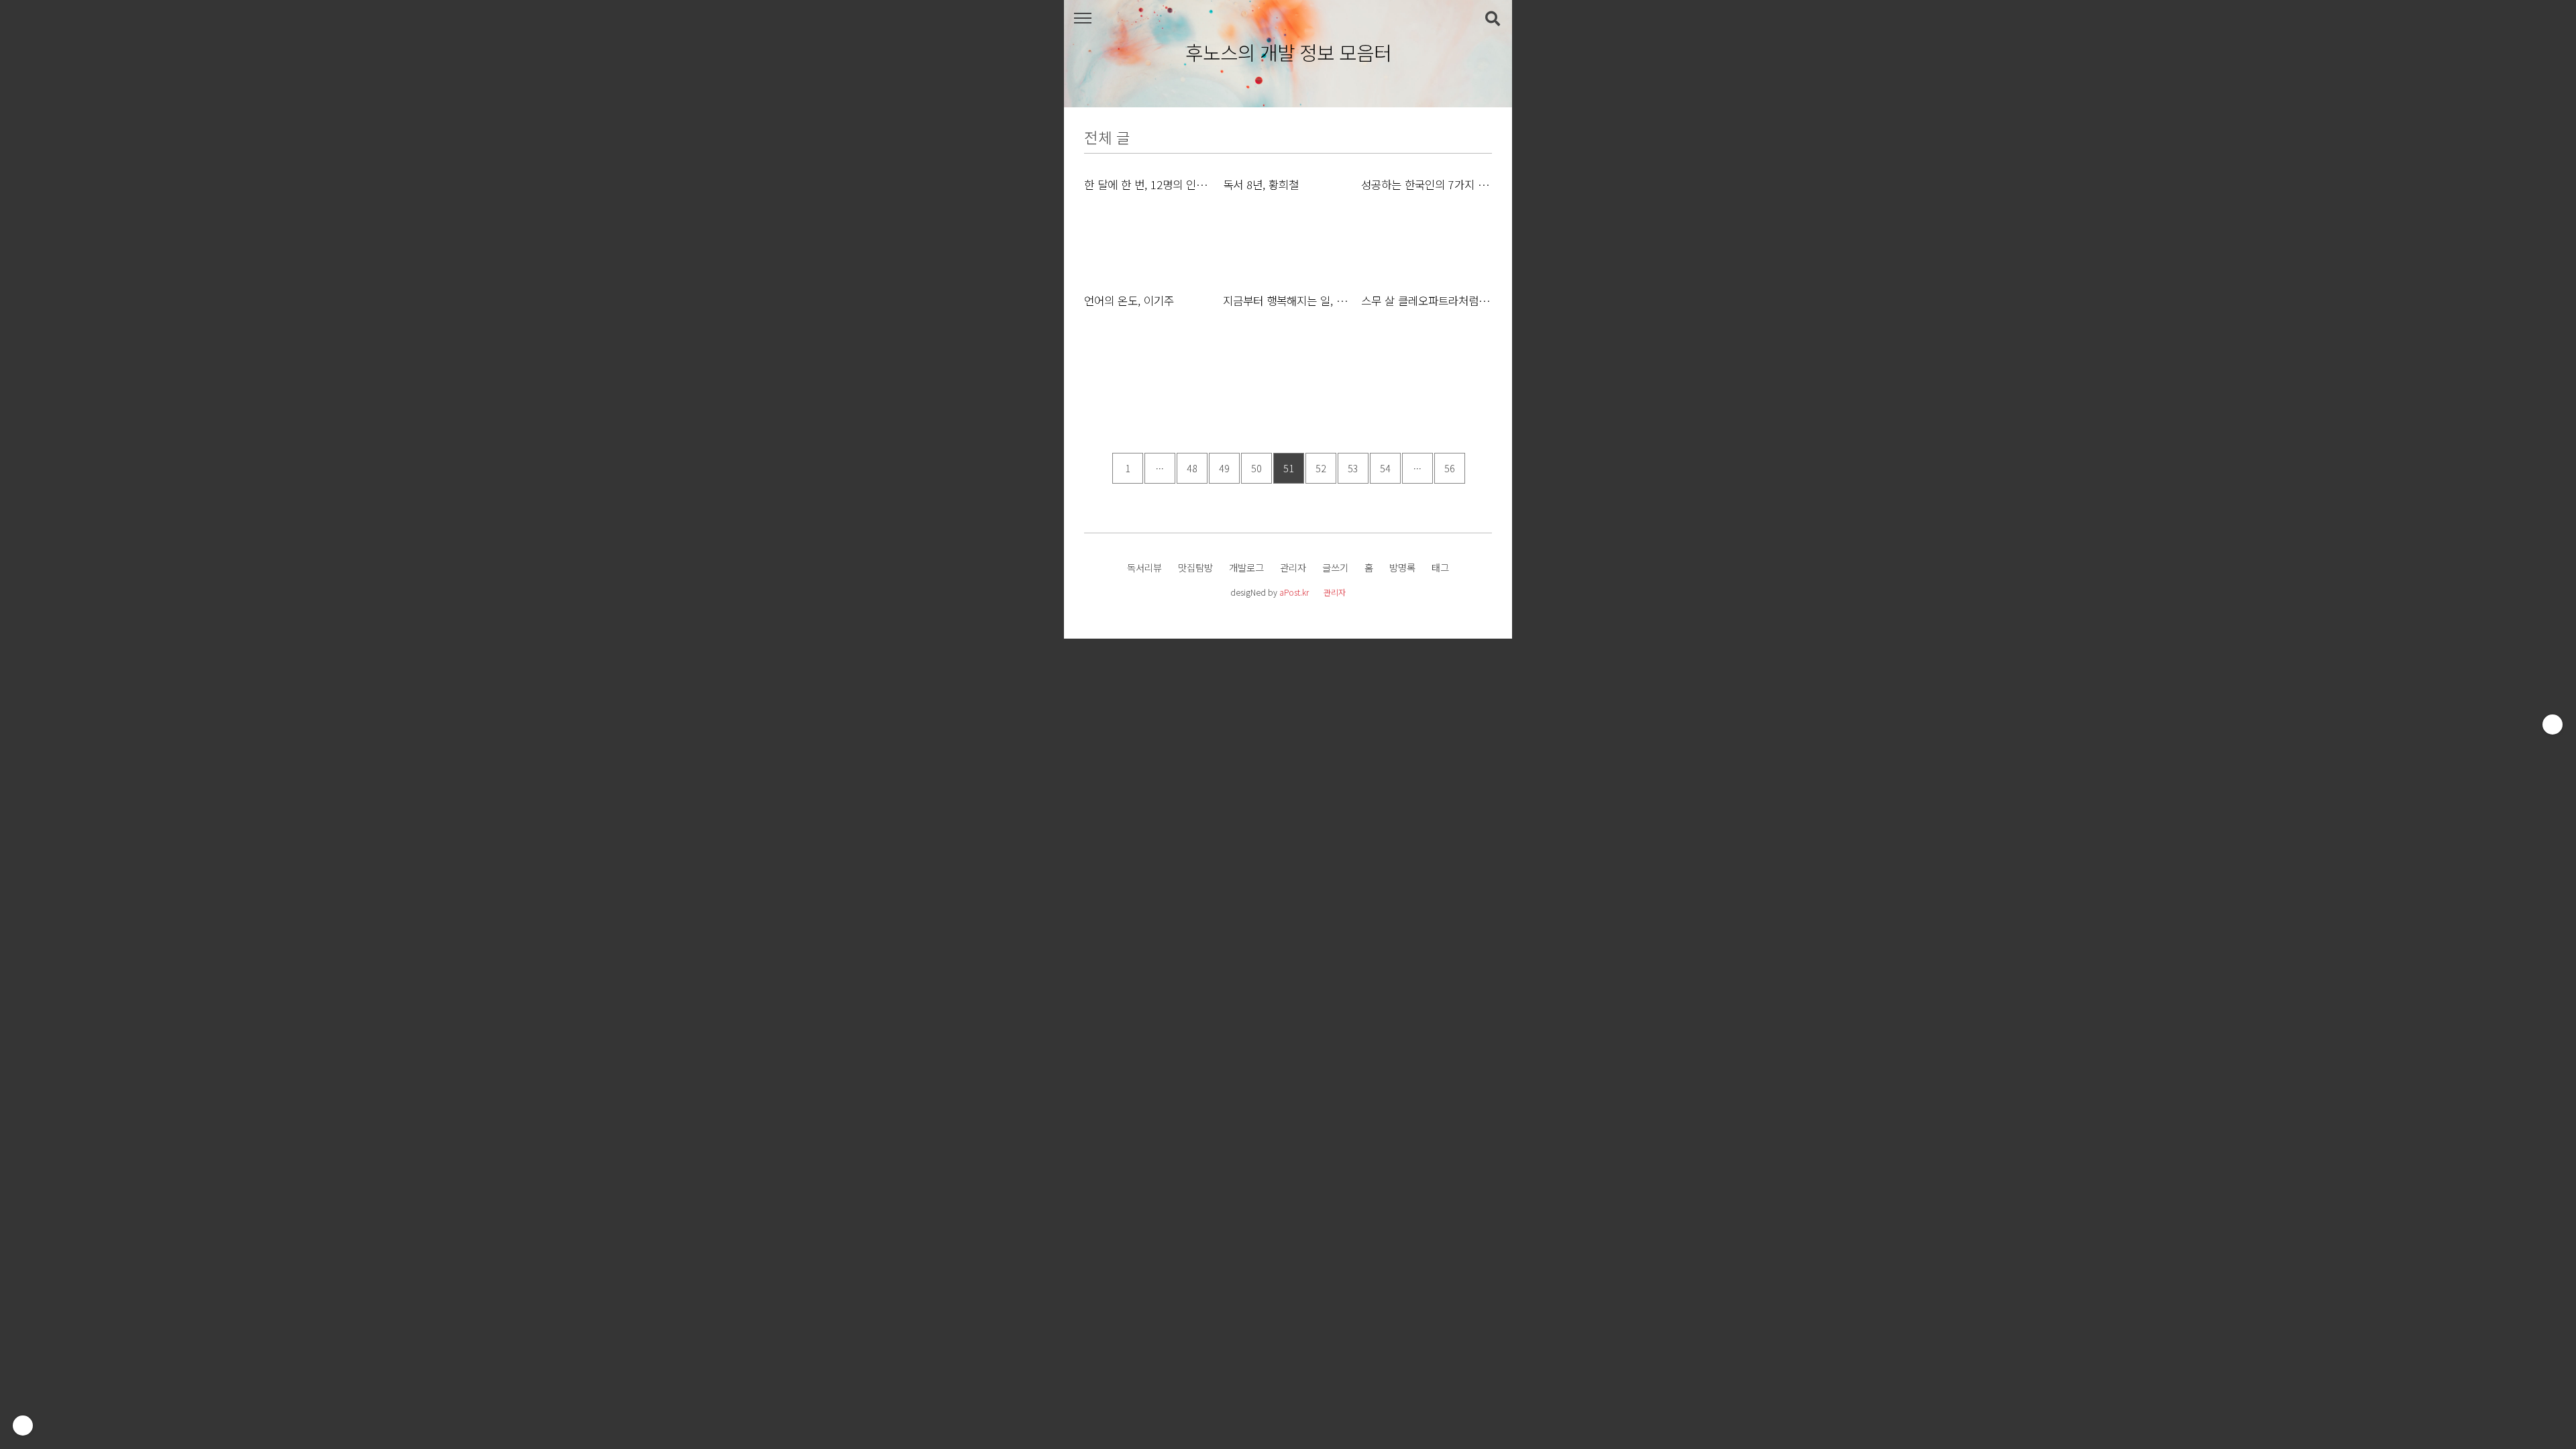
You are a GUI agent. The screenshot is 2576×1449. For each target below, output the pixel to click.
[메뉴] (1082, 18)
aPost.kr (1294, 592)
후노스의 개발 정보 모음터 (1288, 53)
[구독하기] (2553, 724)
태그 (1440, 567)
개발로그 (1246, 567)
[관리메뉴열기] (23, 1426)
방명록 (1402, 567)
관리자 (1293, 567)
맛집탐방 (1195, 567)
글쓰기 (1335, 567)
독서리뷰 (1144, 567)
